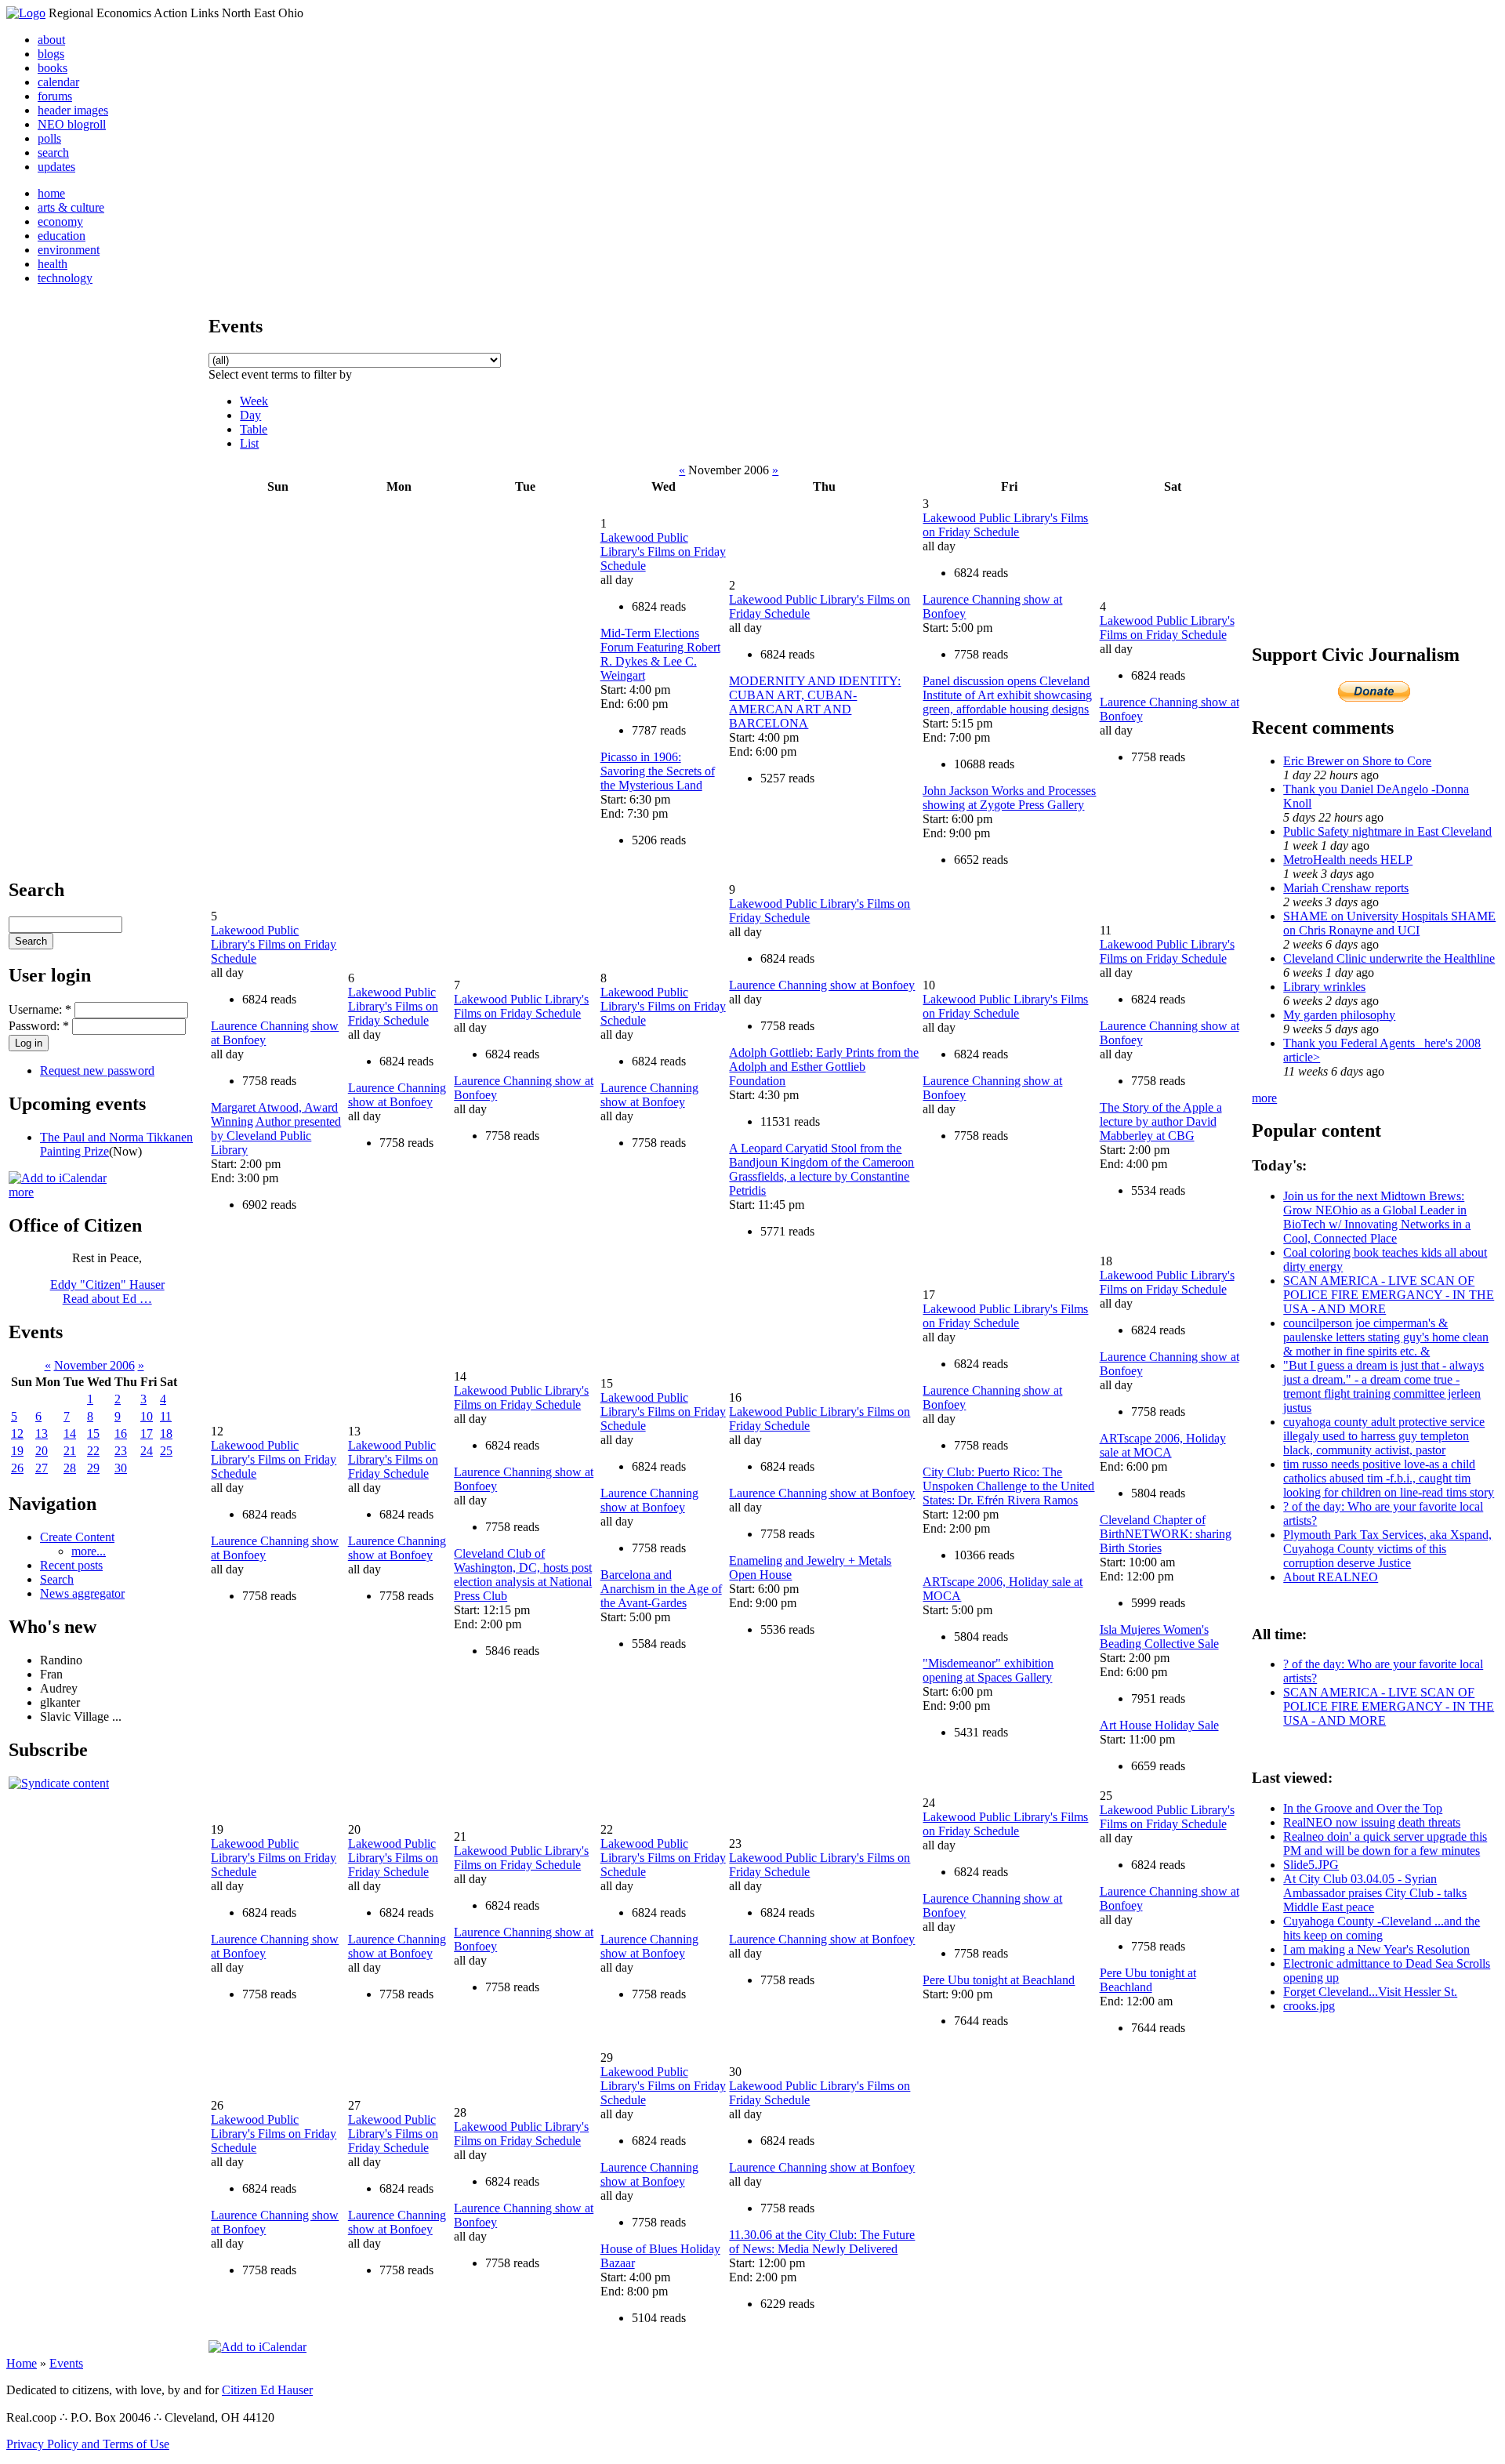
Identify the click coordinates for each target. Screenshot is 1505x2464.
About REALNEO (1331, 1577)
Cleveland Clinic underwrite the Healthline (1389, 958)
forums (55, 96)
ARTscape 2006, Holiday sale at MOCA (1163, 1445)
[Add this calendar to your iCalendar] (58, 1178)
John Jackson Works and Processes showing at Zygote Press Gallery (1009, 798)
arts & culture (71, 207)
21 (70, 1451)
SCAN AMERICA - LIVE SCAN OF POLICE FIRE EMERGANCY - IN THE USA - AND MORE (1389, 1295)
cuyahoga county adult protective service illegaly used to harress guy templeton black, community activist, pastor (1384, 1436)
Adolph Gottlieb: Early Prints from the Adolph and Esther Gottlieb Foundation (824, 1067)
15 (93, 1433)
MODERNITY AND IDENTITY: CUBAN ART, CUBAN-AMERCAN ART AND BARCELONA (815, 702)
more (21, 1192)
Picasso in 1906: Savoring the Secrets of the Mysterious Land (658, 771)
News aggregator (82, 1593)
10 (147, 1416)
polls (49, 138)
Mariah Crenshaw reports (1346, 888)
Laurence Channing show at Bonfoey (397, 1095)
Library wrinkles (1324, 987)
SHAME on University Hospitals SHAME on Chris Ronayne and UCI (1389, 923)
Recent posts (71, 1565)
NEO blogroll (72, 124)
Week (254, 401)
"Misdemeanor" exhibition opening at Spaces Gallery (988, 1670)
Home (22, 2363)
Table (254, 429)
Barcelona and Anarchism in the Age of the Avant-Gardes (661, 1589)
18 (166, 1433)
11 (166, 1416)
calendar (58, 82)
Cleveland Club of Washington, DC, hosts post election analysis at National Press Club (523, 1575)
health (53, 264)
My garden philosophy (1339, 1015)
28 (70, 1468)
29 (93, 1468)
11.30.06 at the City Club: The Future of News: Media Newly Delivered (822, 2242)
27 (42, 1468)
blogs (51, 54)
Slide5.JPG (1311, 1865)
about (51, 40)
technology (65, 278)
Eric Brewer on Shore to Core (1357, 761)
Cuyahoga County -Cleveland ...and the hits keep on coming (1382, 1928)
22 (93, 1451)
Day (250, 415)
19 (17, 1451)
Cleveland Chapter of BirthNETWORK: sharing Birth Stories (1166, 1534)
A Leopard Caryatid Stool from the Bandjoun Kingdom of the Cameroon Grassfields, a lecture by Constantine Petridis (821, 1169)
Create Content (77, 1537)
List (249, 443)
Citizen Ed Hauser (267, 2390)
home (51, 193)
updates (56, 167)
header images (73, 110)
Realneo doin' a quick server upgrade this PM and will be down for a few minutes (1385, 1843)
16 (121, 1433)
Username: (40, 1009)
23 (121, 1451)
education (62, 236)
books (53, 68)
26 (17, 1468)
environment (69, 250)
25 (166, 1451)
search (53, 152)
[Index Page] (26, 13)
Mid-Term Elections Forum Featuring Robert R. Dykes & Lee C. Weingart (660, 654)
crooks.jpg (1309, 2006)
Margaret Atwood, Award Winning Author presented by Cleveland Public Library (276, 1129)
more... (89, 1551)
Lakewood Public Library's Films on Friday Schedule (663, 552)
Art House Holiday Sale (1159, 1725)
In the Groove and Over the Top (1363, 1808)
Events (66, 2363)
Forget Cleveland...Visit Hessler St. (1370, 1992)
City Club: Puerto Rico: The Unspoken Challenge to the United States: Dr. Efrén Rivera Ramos (1008, 1486)
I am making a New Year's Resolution (1376, 1949)
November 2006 (94, 1365)
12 (17, 1433)
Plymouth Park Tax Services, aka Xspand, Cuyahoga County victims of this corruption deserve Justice (1387, 1549)
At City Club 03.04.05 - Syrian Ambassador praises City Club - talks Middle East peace (1375, 1893)
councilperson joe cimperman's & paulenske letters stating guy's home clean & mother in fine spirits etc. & (1386, 1337)
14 (70, 1433)
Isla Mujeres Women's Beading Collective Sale (1159, 1637)
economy (60, 221)
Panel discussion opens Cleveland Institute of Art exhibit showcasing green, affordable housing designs (1007, 695)
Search (57, 1579)
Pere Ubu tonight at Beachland (999, 1980)
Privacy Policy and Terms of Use (88, 2444)
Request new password (97, 1071)
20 (42, 1451)
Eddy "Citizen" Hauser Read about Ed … (107, 1292)
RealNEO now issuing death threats (1372, 1822)
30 (121, 1468)
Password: (39, 1026)
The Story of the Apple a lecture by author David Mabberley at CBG (1161, 1121)
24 (147, 1451)
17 (147, 1433)
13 (42, 1433)
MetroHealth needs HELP (1348, 860)
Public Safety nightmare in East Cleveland (1387, 831)
